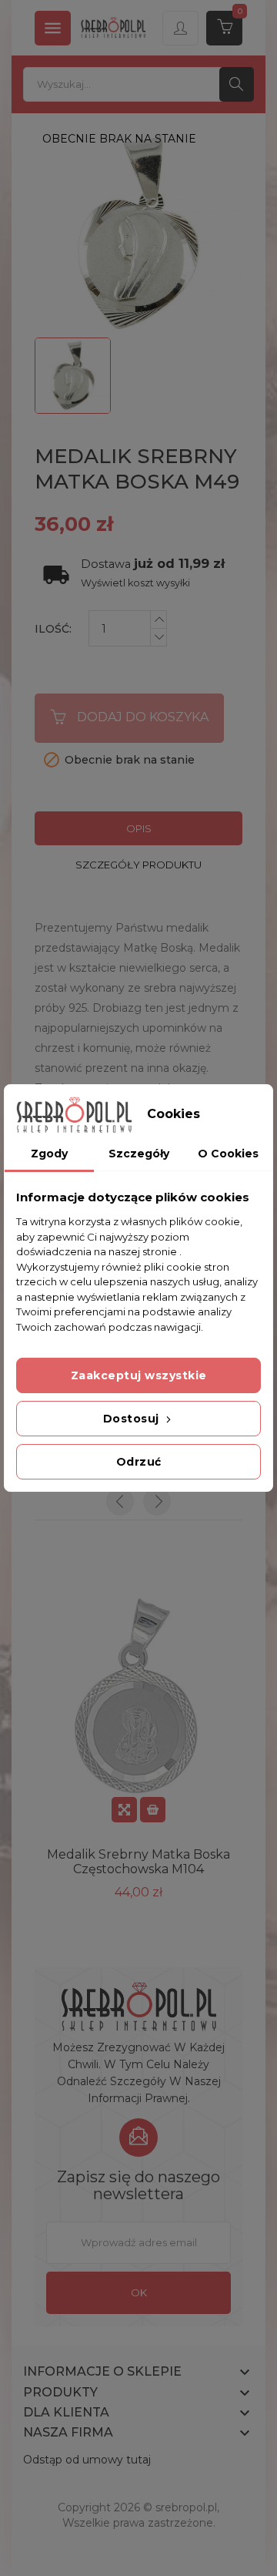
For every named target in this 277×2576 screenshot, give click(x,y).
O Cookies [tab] (228, 1154)
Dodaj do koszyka (143, 717)
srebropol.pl (186, 2507)
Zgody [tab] (49, 1154)
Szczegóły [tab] (139, 1154)
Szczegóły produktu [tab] (138, 865)
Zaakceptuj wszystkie (139, 1375)
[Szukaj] (237, 84)
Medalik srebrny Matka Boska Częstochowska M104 (138, 1862)
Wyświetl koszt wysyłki (135, 583)
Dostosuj (133, 1419)
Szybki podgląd (124, 1810)
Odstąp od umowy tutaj (87, 2460)
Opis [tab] (139, 828)
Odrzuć (139, 1462)
